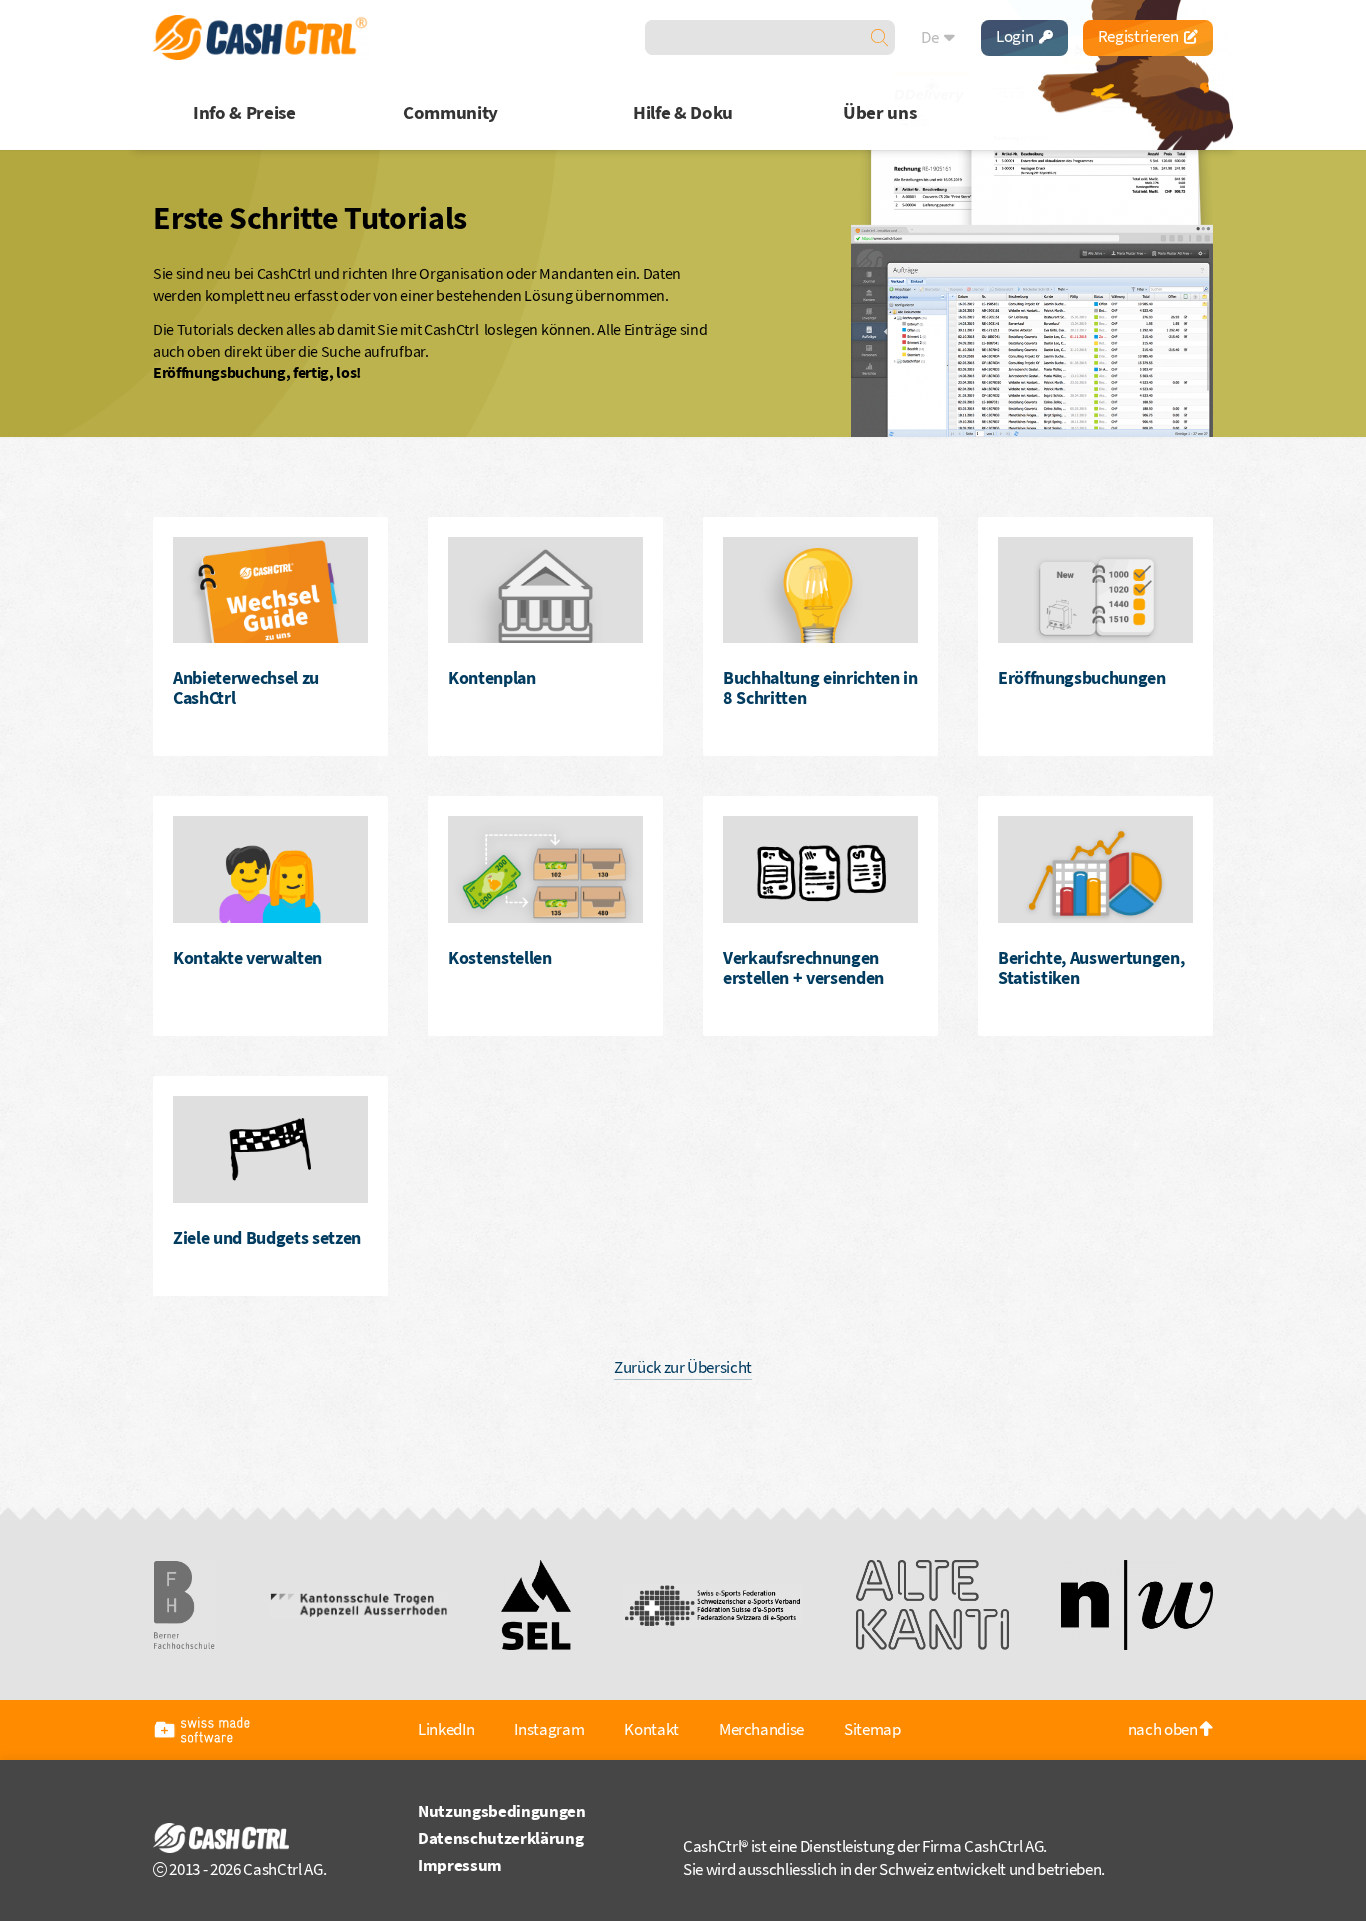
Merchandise (761, 1729)
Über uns (879, 112)
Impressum (460, 1865)
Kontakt (651, 1729)
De (931, 37)
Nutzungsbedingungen (502, 1811)
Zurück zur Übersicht (683, 1367)
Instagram (549, 1729)
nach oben (1164, 1729)
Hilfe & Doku (683, 112)
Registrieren (1140, 36)
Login (1016, 36)
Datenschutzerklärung (500, 1838)
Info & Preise (244, 112)
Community (450, 112)
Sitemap (872, 1729)
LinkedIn (446, 1729)
